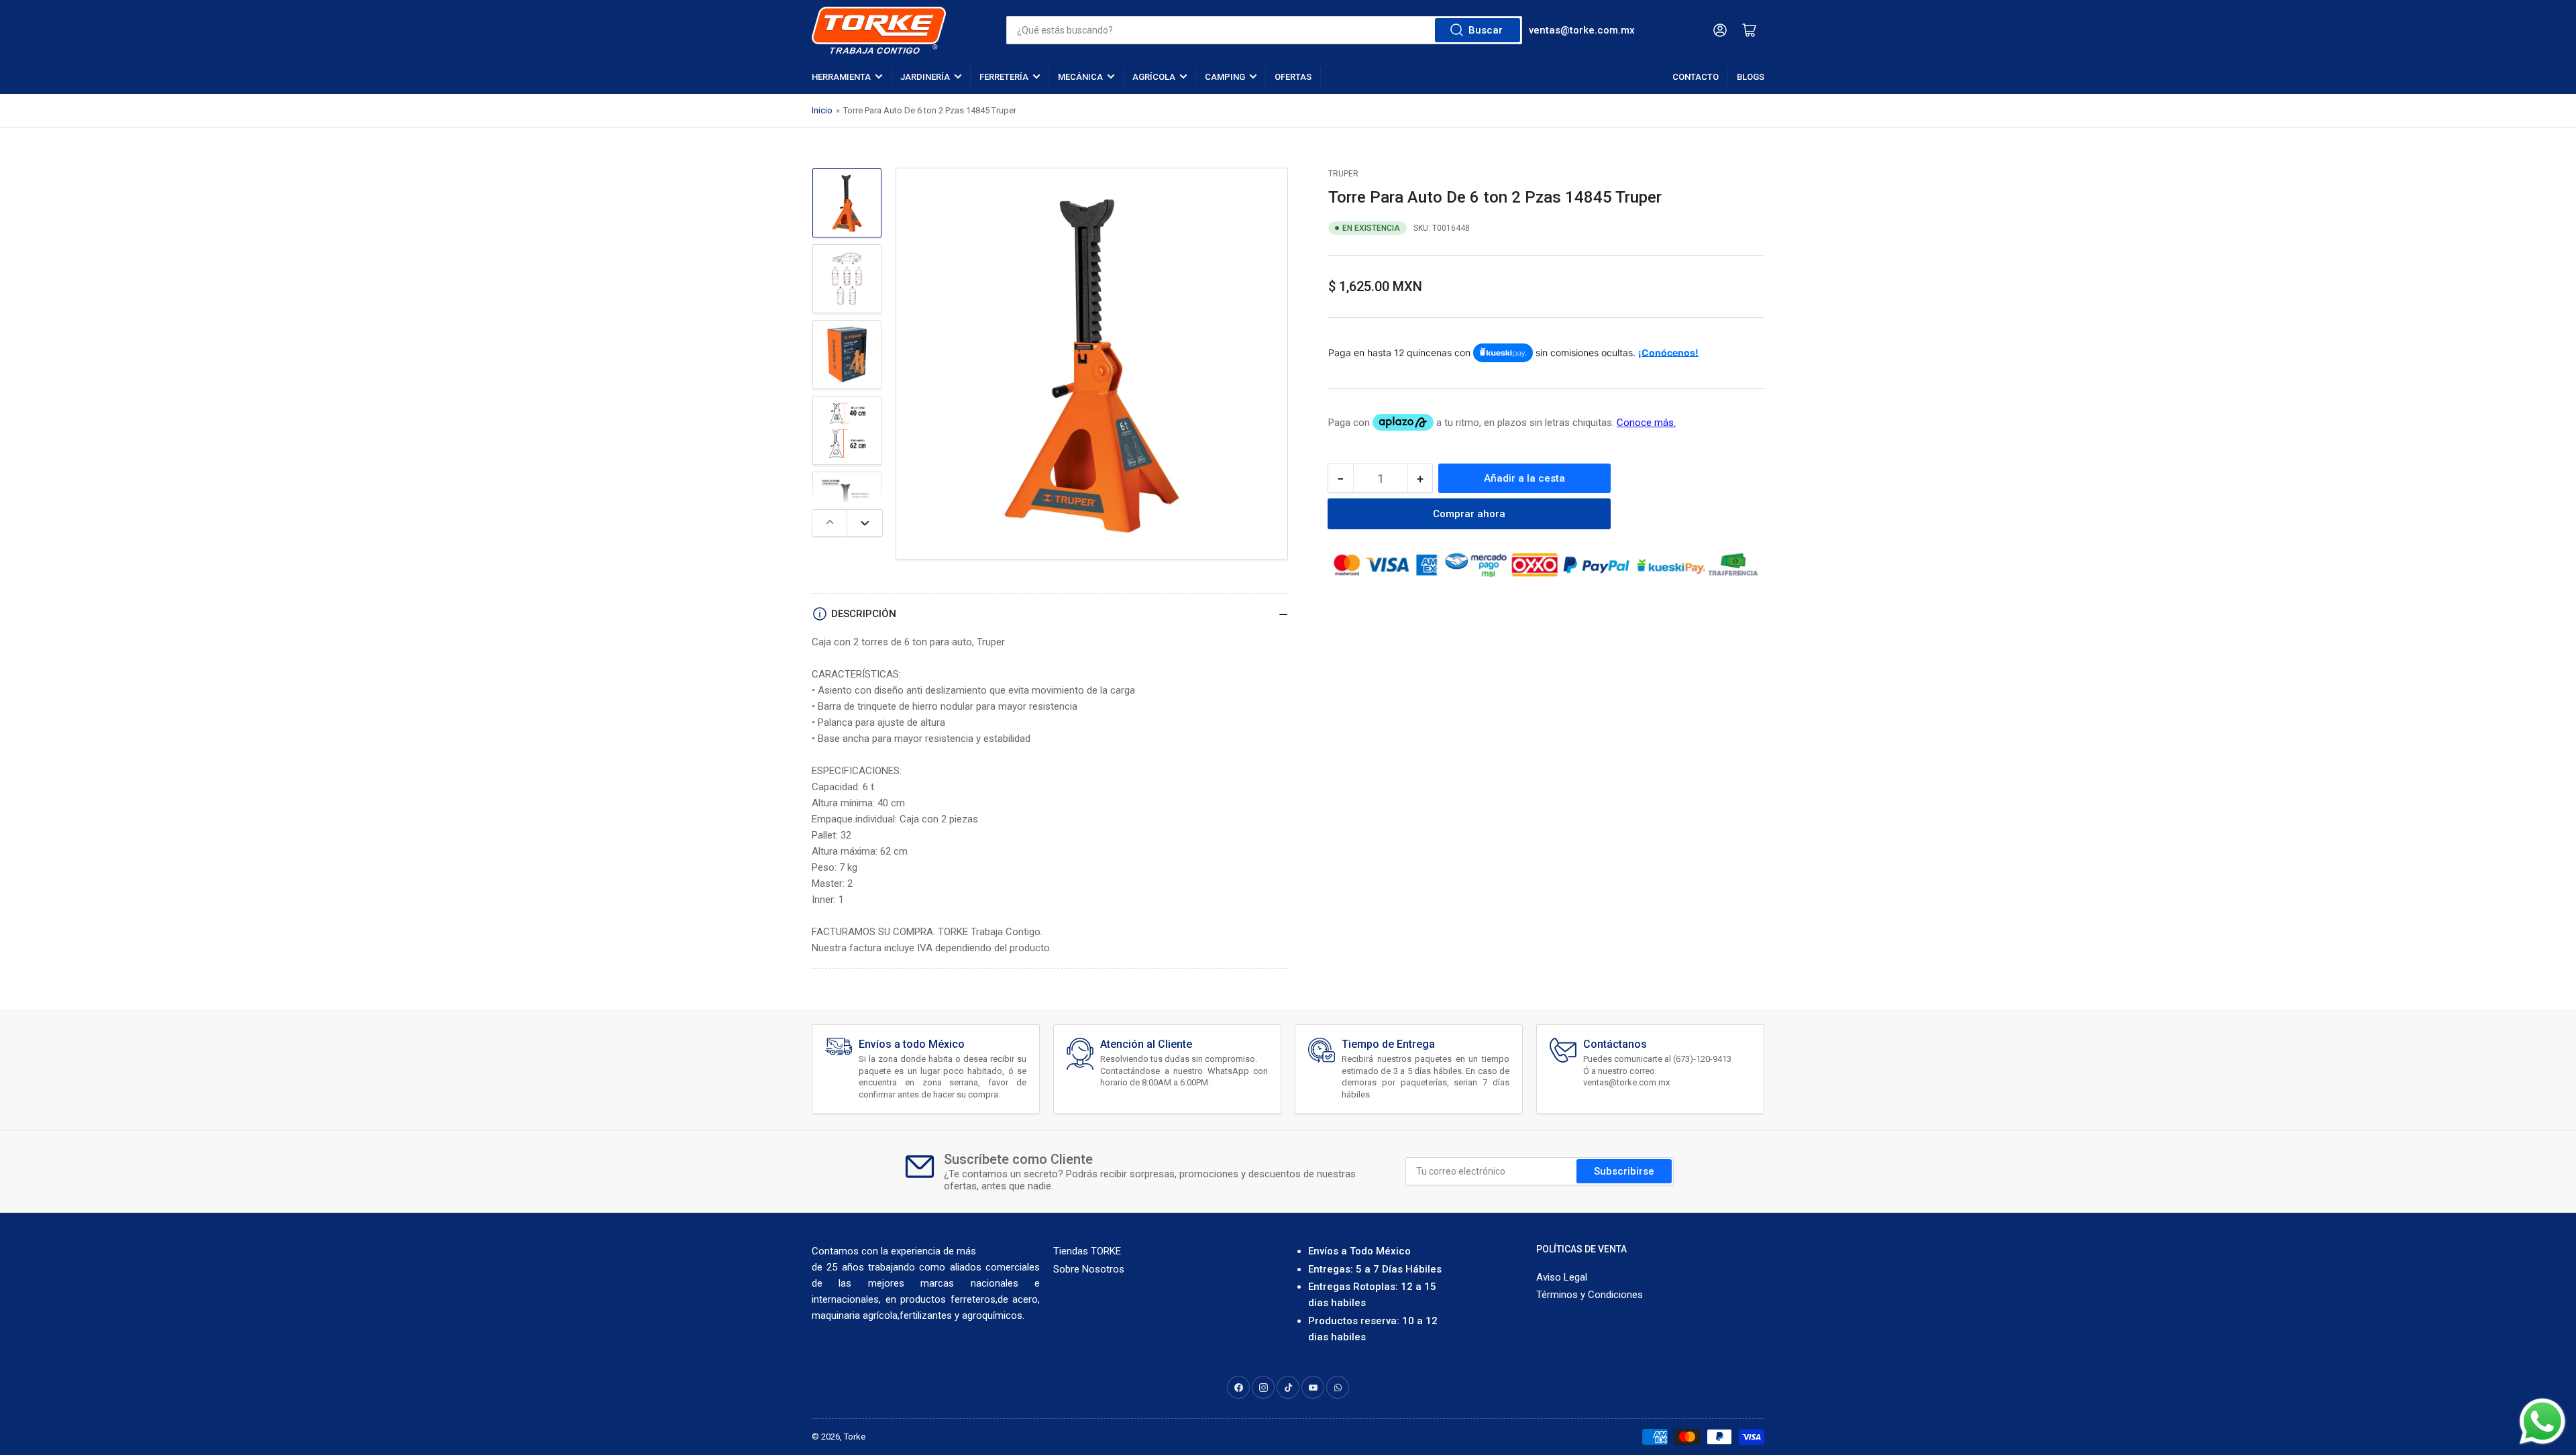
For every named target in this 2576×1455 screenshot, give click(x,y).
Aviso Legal (1562, 1277)
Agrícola (1154, 77)
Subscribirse (1624, 1171)
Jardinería (925, 77)
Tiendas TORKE (1087, 1251)
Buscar (1486, 30)
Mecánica (1080, 77)
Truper (1343, 174)
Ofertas (1293, 77)
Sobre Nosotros (1089, 1269)
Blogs (1751, 77)
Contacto (1696, 77)
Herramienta (841, 77)
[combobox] (1264, 30)
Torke (855, 1437)
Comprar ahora (1469, 514)
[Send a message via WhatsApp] (2542, 1421)
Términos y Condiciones (1590, 1295)
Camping (1225, 77)
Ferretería (1004, 77)
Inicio (822, 110)
